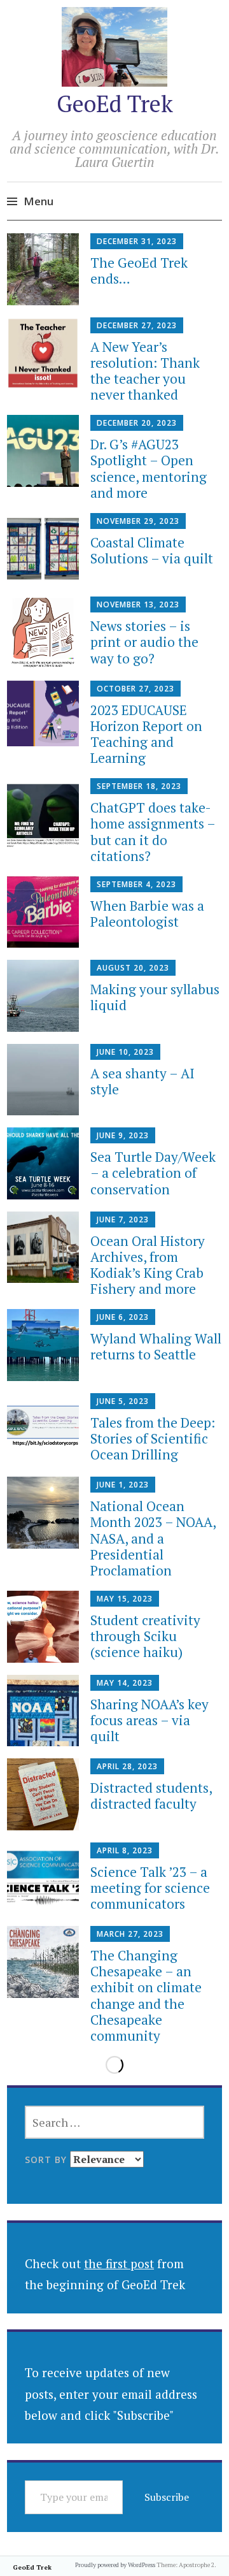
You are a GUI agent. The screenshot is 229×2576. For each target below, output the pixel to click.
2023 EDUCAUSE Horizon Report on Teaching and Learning (146, 734)
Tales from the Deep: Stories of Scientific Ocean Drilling (153, 1438)
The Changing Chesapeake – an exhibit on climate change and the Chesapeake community (146, 1995)
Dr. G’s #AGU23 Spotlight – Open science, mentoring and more (149, 468)
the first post (119, 2263)
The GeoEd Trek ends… (139, 271)
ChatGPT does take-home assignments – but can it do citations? (153, 832)
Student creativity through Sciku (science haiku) (145, 1636)
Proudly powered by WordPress (115, 2565)
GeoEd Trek (115, 104)
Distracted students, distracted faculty (151, 1796)
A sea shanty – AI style (142, 1081)
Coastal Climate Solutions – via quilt (152, 550)
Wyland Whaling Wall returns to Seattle (156, 1346)
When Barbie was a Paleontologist (147, 914)
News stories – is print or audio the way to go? (144, 642)
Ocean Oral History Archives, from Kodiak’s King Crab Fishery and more (148, 1265)
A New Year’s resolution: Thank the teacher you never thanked (145, 371)
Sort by (47, 2160)
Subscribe (167, 2497)
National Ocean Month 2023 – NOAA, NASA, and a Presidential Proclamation (153, 1538)
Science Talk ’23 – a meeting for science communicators (150, 1888)
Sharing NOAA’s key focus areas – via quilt (149, 1720)
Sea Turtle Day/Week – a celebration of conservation (153, 1173)
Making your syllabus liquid (155, 997)
